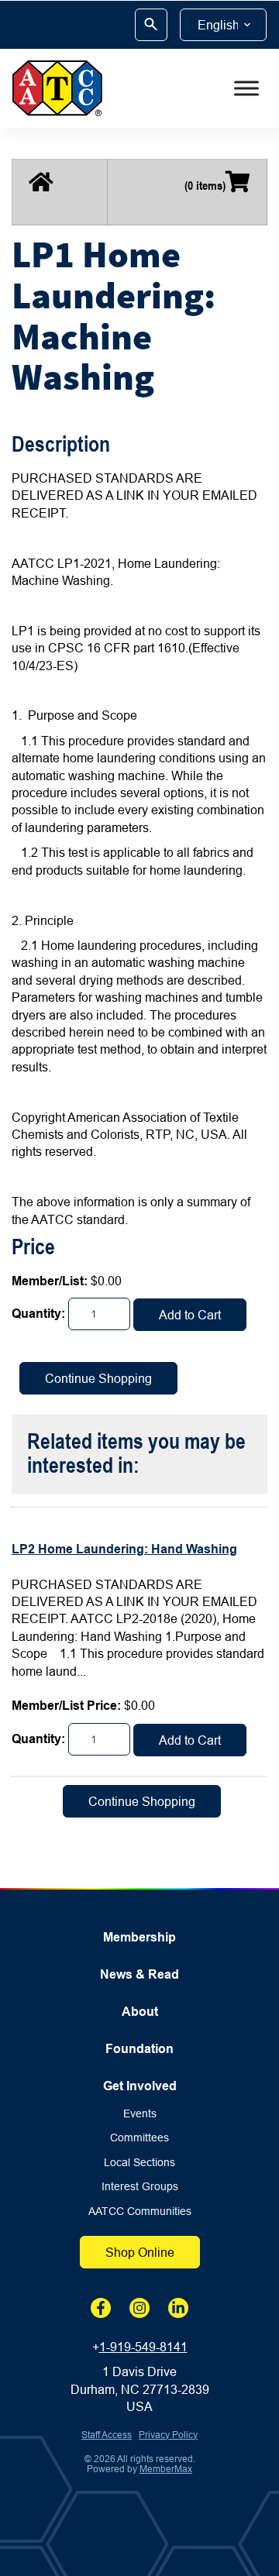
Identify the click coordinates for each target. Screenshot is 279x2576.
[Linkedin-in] (178, 2308)
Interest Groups (140, 2187)
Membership (139, 1937)
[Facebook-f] (101, 2308)
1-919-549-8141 (143, 2347)
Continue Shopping (98, 1378)
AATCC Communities (140, 2211)
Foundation (139, 2049)
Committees (139, 2138)
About (140, 2012)
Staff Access (107, 2435)
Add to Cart (190, 1315)
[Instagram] (139, 2308)
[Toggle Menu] (246, 88)
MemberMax (166, 2469)
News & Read (139, 1974)
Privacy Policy (168, 2435)
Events (140, 2114)
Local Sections (139, 2163)
